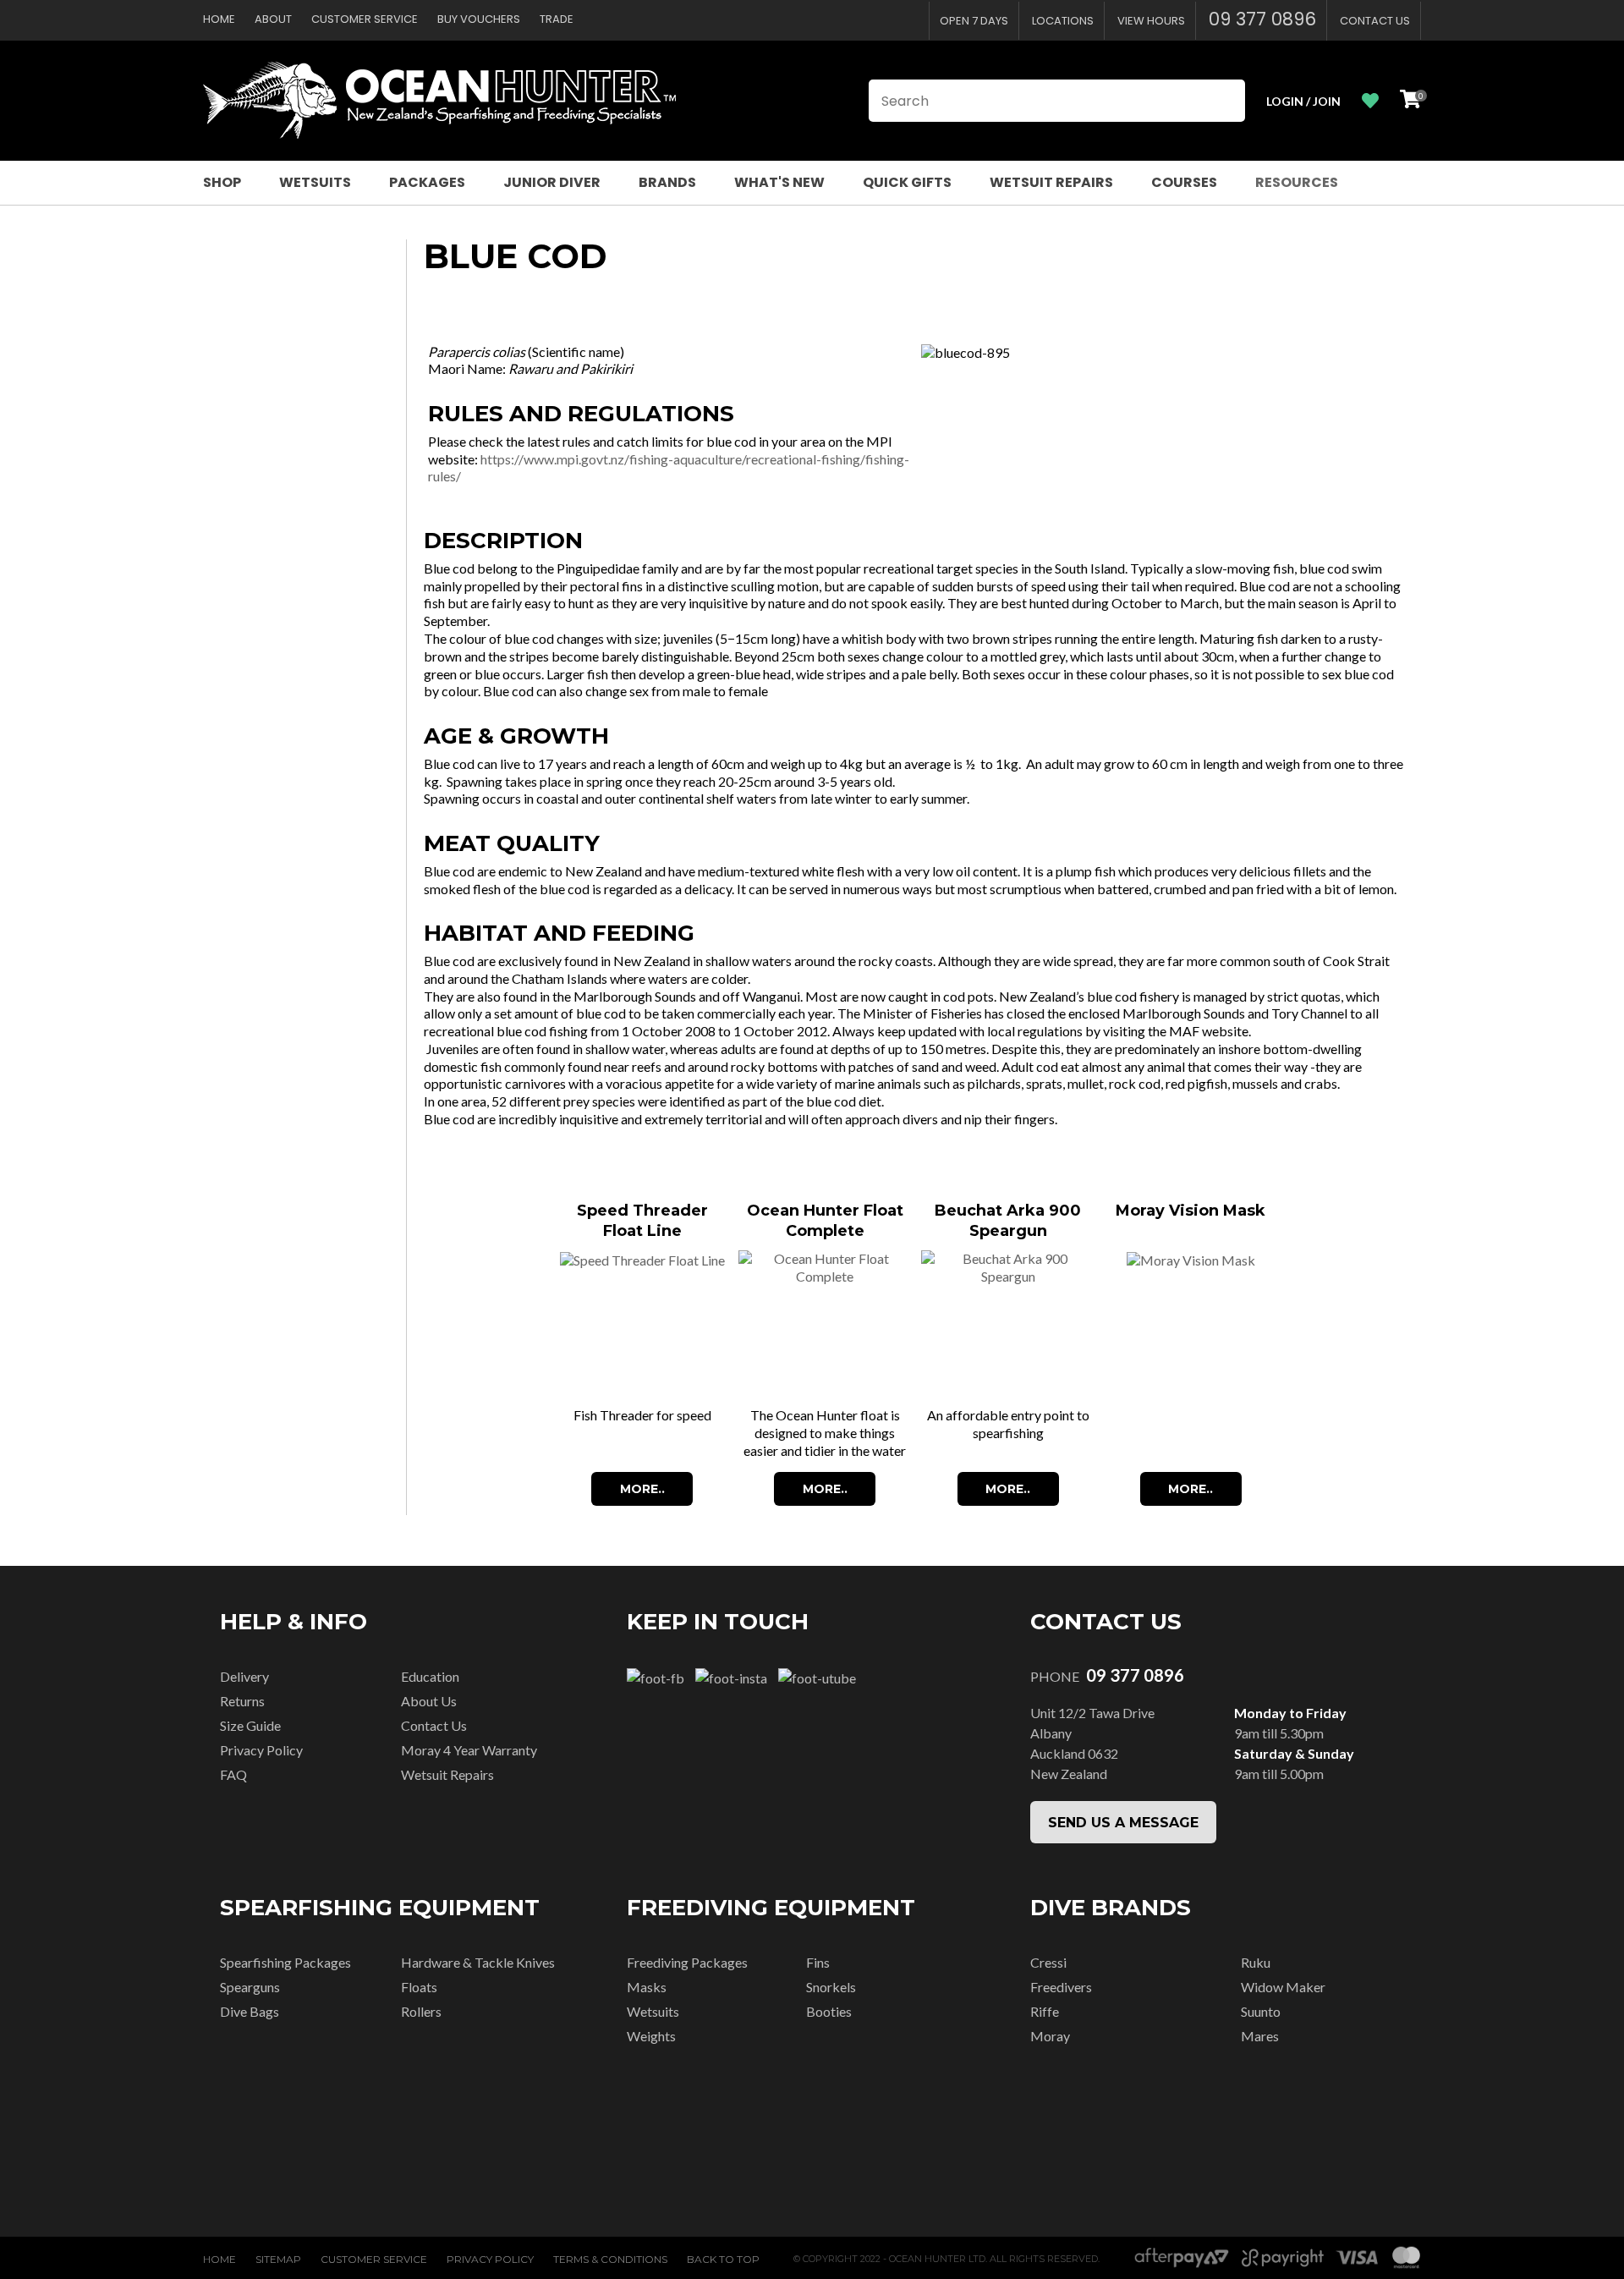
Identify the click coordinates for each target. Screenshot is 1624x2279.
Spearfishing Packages (285, 1962)
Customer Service (365, 19)
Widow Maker (1283, 1987)
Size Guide (250, 1725)
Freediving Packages (687, 1962)
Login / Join (1303, 101)
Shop (222, 182)
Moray (1050, 2036)
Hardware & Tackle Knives (478, 1962)
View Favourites (1370, 101)
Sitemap (278, 2259)
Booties (829, 2011)
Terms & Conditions (610, 2259)
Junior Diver (552, 182)
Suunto (1261, 2011)
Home (219, 19)
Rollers (421, 2011)
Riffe (1045, 2011)
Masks (647, 1987)
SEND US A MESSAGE (1123, 1823)
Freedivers (1061, 1987)
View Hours (1151, 21)
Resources (1297, 182)
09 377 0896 (1262, 19)
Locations (1063, 21)
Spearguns (250, 1987)
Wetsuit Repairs (1051, 182)
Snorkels (831, 1987)
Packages (427, 182)
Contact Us (1375, 21)
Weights (651, 2036)
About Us (429, 1701)
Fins (818, 1962)
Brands (667, 182)
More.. (642, 1489)
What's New (779, 182)
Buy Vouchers (479, 19)
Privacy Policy (261, 1750)
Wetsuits (315, 182)
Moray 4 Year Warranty (469, 1750)
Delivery (244, 1676)
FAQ (233, 1774)
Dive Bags (250, 2011)
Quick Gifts (907, 182)
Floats (419, 1987)
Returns (242, 1701)
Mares (1260, 2036)
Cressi (1048, 1962)
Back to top (723, 2259)
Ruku (1256, 1962)
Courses (1184, 182)
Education (430, 1676)
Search (1225, 101)
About (273, 19)
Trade (557, 19)
